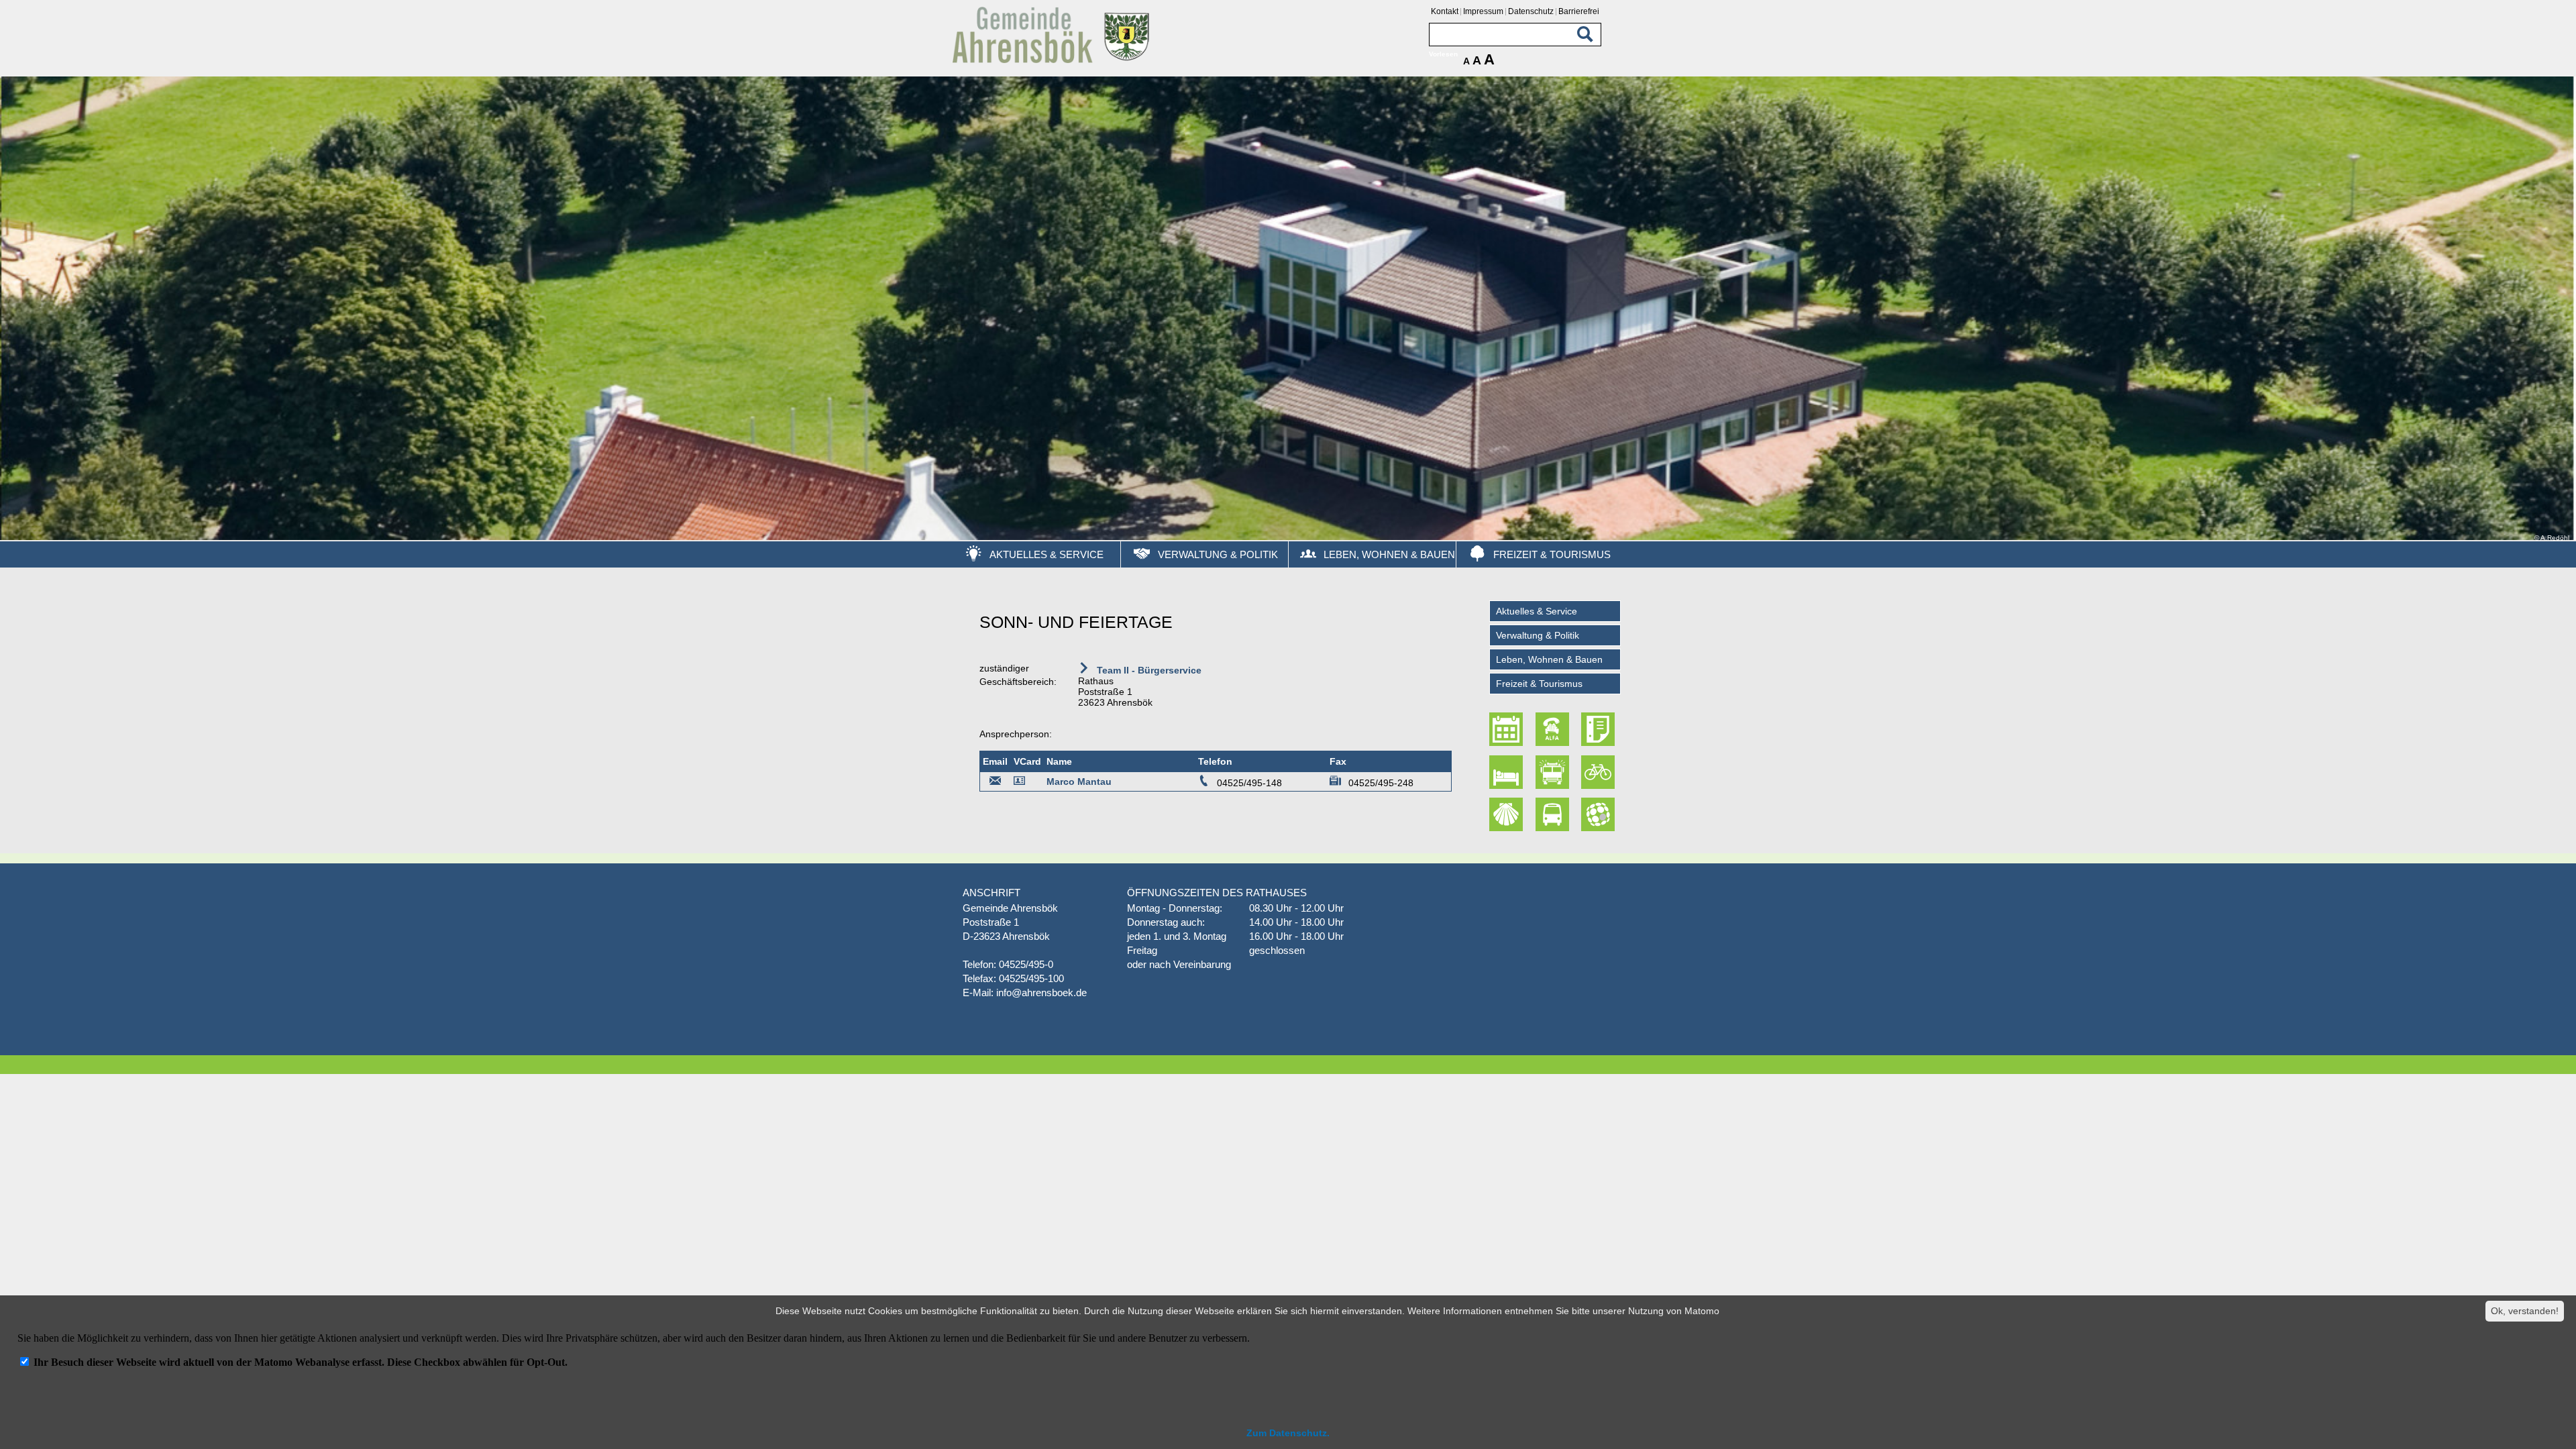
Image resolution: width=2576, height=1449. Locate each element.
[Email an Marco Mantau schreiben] (996, 783)
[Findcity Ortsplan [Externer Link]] (1599, 814)
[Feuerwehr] (1554, 772)
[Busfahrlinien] (1554, 814)
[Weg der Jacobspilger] (1508, 814)
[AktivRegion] (1599, 772)
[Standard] (1053, 61)
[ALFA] (1554, 729)
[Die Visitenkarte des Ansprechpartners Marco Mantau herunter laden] (1022, 783)
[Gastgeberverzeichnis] (1508, 772)
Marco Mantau (1079, 782)
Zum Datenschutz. (1288, 1433)
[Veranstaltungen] (1508, 729)
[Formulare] (1599, 729)
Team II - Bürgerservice (1148, 670)
